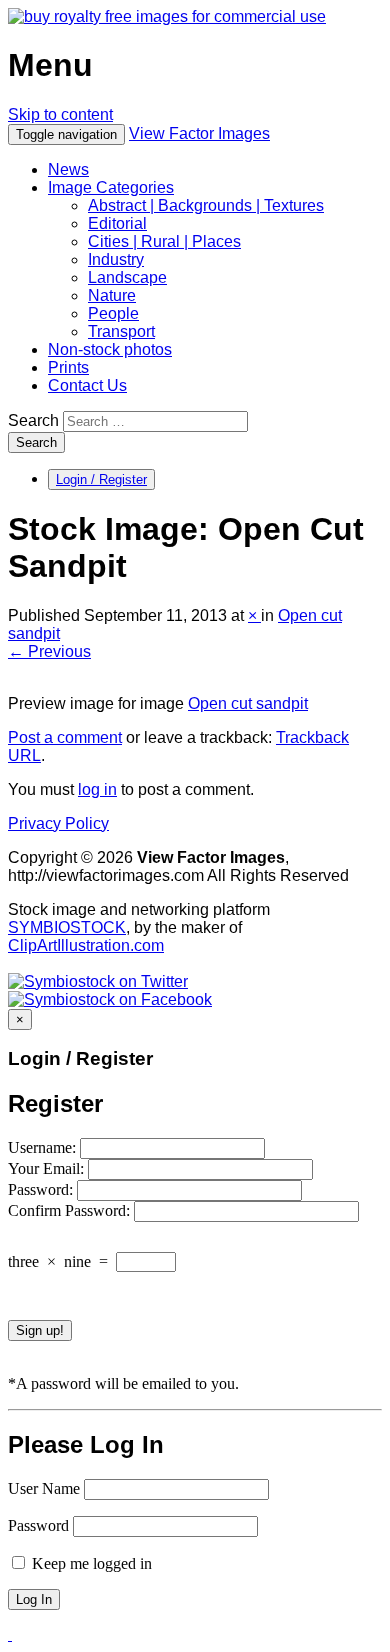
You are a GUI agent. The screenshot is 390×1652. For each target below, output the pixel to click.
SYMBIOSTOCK (67, 927)
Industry (116, 259)
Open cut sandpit (248, 703)
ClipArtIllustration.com (86, 945)
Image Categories (111, 187)
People (113, 313)
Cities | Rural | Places (164, 241)
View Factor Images (199, 133)
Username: (44, 1147)
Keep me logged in (90, 1563)
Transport (121, 331)
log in (97, 789)
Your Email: (48, 1168)
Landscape (127, 277)
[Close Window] (10, 1634)
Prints (68, 367)
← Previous (49, 651)
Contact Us (87, 385)
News (68, 169)
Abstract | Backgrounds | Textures (206, 205)
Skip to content (60, 114)
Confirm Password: (71, 1210)
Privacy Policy (58, 823)
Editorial (117, 223)
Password (38, 1525)
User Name (44, 1488)
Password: (42, 1189)
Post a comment (65, 737)
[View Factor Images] (167, 16)
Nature (112, 295)
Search (33, 420)
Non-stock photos (110, 349)
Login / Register (101, 479)
